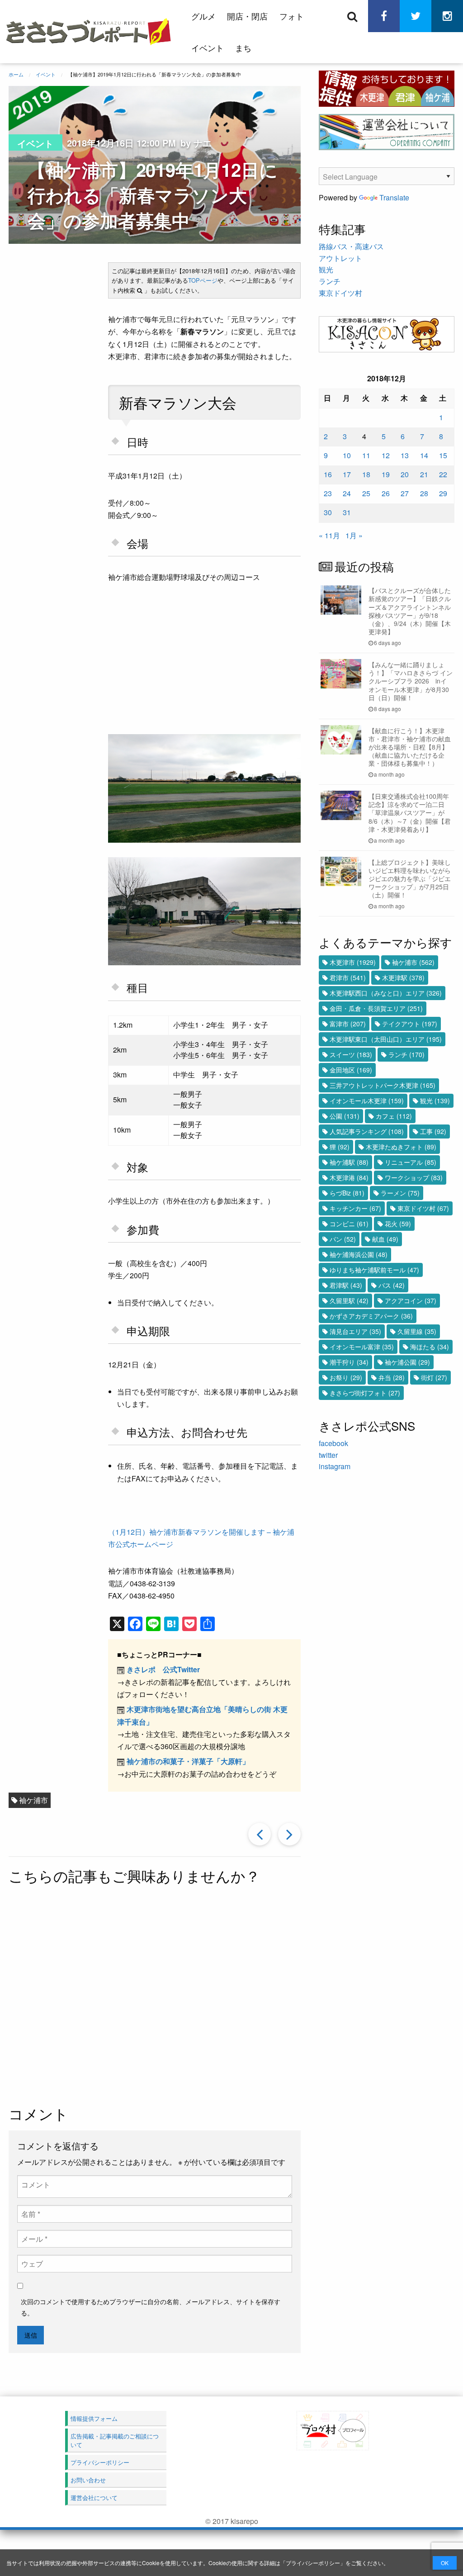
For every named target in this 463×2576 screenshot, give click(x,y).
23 (328, 493)
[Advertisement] (222, 1996)
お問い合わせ (88, 2480)
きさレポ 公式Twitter (163, 1669)
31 (347, 512)
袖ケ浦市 (33, 1800)
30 (328, 512)
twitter (328, 1455)
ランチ (330, 281)
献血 (385, 1239)
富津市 (348, 1024)
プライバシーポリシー (313, 2563)
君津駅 (346, 1285)
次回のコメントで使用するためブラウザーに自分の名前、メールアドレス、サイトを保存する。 (151, 2307)
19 (386, 474)
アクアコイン (411, 1300)
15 (443, 455)
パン (343, 1239)
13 (405, 455)
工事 (433, 1131)
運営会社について (94, 2498)
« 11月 (329, 535)
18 (366, 474)
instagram (335, 1466)
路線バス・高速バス (351, 246)
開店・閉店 (247, 16)
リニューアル (411, 1162)
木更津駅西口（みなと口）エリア (386, 993)
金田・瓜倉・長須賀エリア (376, 1008)
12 (386, 455)
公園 (345, 1116)
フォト (292, 16)
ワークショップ (414, 1177)
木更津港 (349, 1177)
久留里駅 (349, 1300)
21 (424, 474)
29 (443, 493)
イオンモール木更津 (367, 1101)
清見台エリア (355, 1331)
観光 (326, 269)
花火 (398, 1224)
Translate (394, 197)
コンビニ (349, 1224)
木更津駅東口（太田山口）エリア (386, 1039)
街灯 (434, 1377)
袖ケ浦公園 (407, 1362)
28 (424, 493)
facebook (333, 1443)
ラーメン (400, 1193)
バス (392, 1285)
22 (443, 474)
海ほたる (430, 1347)
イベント (208, 47)
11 (366, 455)
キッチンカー (355, 1208)
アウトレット (340, 258)
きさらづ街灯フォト (365, 1393)
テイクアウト (410, 1024)
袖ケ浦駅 (349, 1162)
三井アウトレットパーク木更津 (383, 1085)
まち (243, 47)
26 (386, 493)
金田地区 (351, 1070)
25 (366, 493)
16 (328, 474)
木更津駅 (403, 977)
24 (347, 493)
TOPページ (203, 280)
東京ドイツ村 (340, 293)
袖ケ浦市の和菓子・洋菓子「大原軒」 (188, 1761)
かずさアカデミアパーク (371, 1316)
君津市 (348, 977)
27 (405, 493)
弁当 (392, 1377)
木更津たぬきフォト (401, 1147)
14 (424, 455)
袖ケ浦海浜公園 (359, 1254)
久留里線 (417, 1331)
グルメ (203, 16)
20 (405, 474)
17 (347, 474)
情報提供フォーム (94, 2418)
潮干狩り (349, 1362)
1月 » (354, 535)
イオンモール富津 (362, 1347)
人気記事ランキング (367, 1131)
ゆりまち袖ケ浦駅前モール (374, 1270)
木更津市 (353, 962)
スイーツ (351, 1054)
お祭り (346, 1377)
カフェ (394, 1116)
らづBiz (347, 1193)
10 (347, 455)
